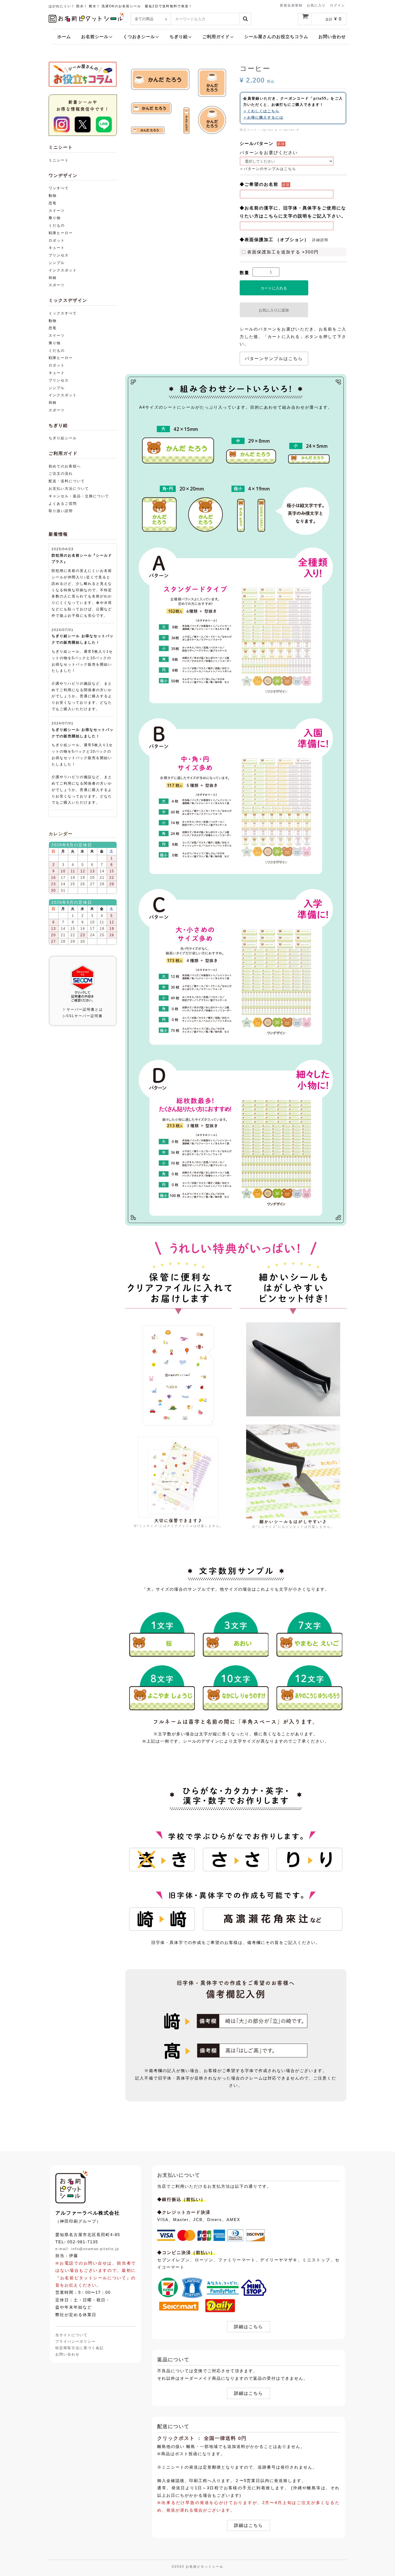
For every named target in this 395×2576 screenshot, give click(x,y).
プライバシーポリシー (76, 2341)
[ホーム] (71, 2187)
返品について (173, 2360)
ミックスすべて (63, 313)
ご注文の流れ (61, 474)
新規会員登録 (291, 5)
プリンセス (59, 255)
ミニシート (59, 160)
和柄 (53, 278)
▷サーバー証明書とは (83, 1009)
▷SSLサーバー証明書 (83, 1016)
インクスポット (63, 270)
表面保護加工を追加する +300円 (283, 252)
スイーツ (57, 211)
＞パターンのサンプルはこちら (268, 169)
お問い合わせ (332, 37)
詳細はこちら (249, 2327)
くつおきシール (139, 37)
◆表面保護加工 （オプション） (274, 240)
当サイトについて (71, 2335)
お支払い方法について (69, 489)
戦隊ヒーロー (61, 233)
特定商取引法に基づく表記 (80, 2348)
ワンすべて (59, 188)
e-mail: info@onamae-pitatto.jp (87, 2249)
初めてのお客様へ (65, 466)
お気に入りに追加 (274, 310)
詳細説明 (320, 240)
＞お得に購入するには (263, 117)
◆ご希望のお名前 (259, 184)
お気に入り (316, 5)
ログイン (337, 5)
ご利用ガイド (216, 37)
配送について (173, 2426)
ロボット (57, 240)
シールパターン (257, 144)
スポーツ (57, 285)
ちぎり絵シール (63, 438)
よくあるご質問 (63, 504)
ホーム (64, 37)
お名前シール (95, 37)
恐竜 (53, 203)
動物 (53, 196)
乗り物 (55, 218)
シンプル (57, 263)
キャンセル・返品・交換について (79, 496)
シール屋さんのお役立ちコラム (276, 37)
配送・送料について (67, 481)
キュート (57, 248)
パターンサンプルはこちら (274, 359)
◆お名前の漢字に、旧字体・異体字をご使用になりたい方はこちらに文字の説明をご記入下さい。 (293, 212)
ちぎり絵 (179, 37)
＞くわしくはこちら (261, 111)
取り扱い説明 (61, 511)
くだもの (57, 225)
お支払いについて (179, 2175)
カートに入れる (274, 288)
